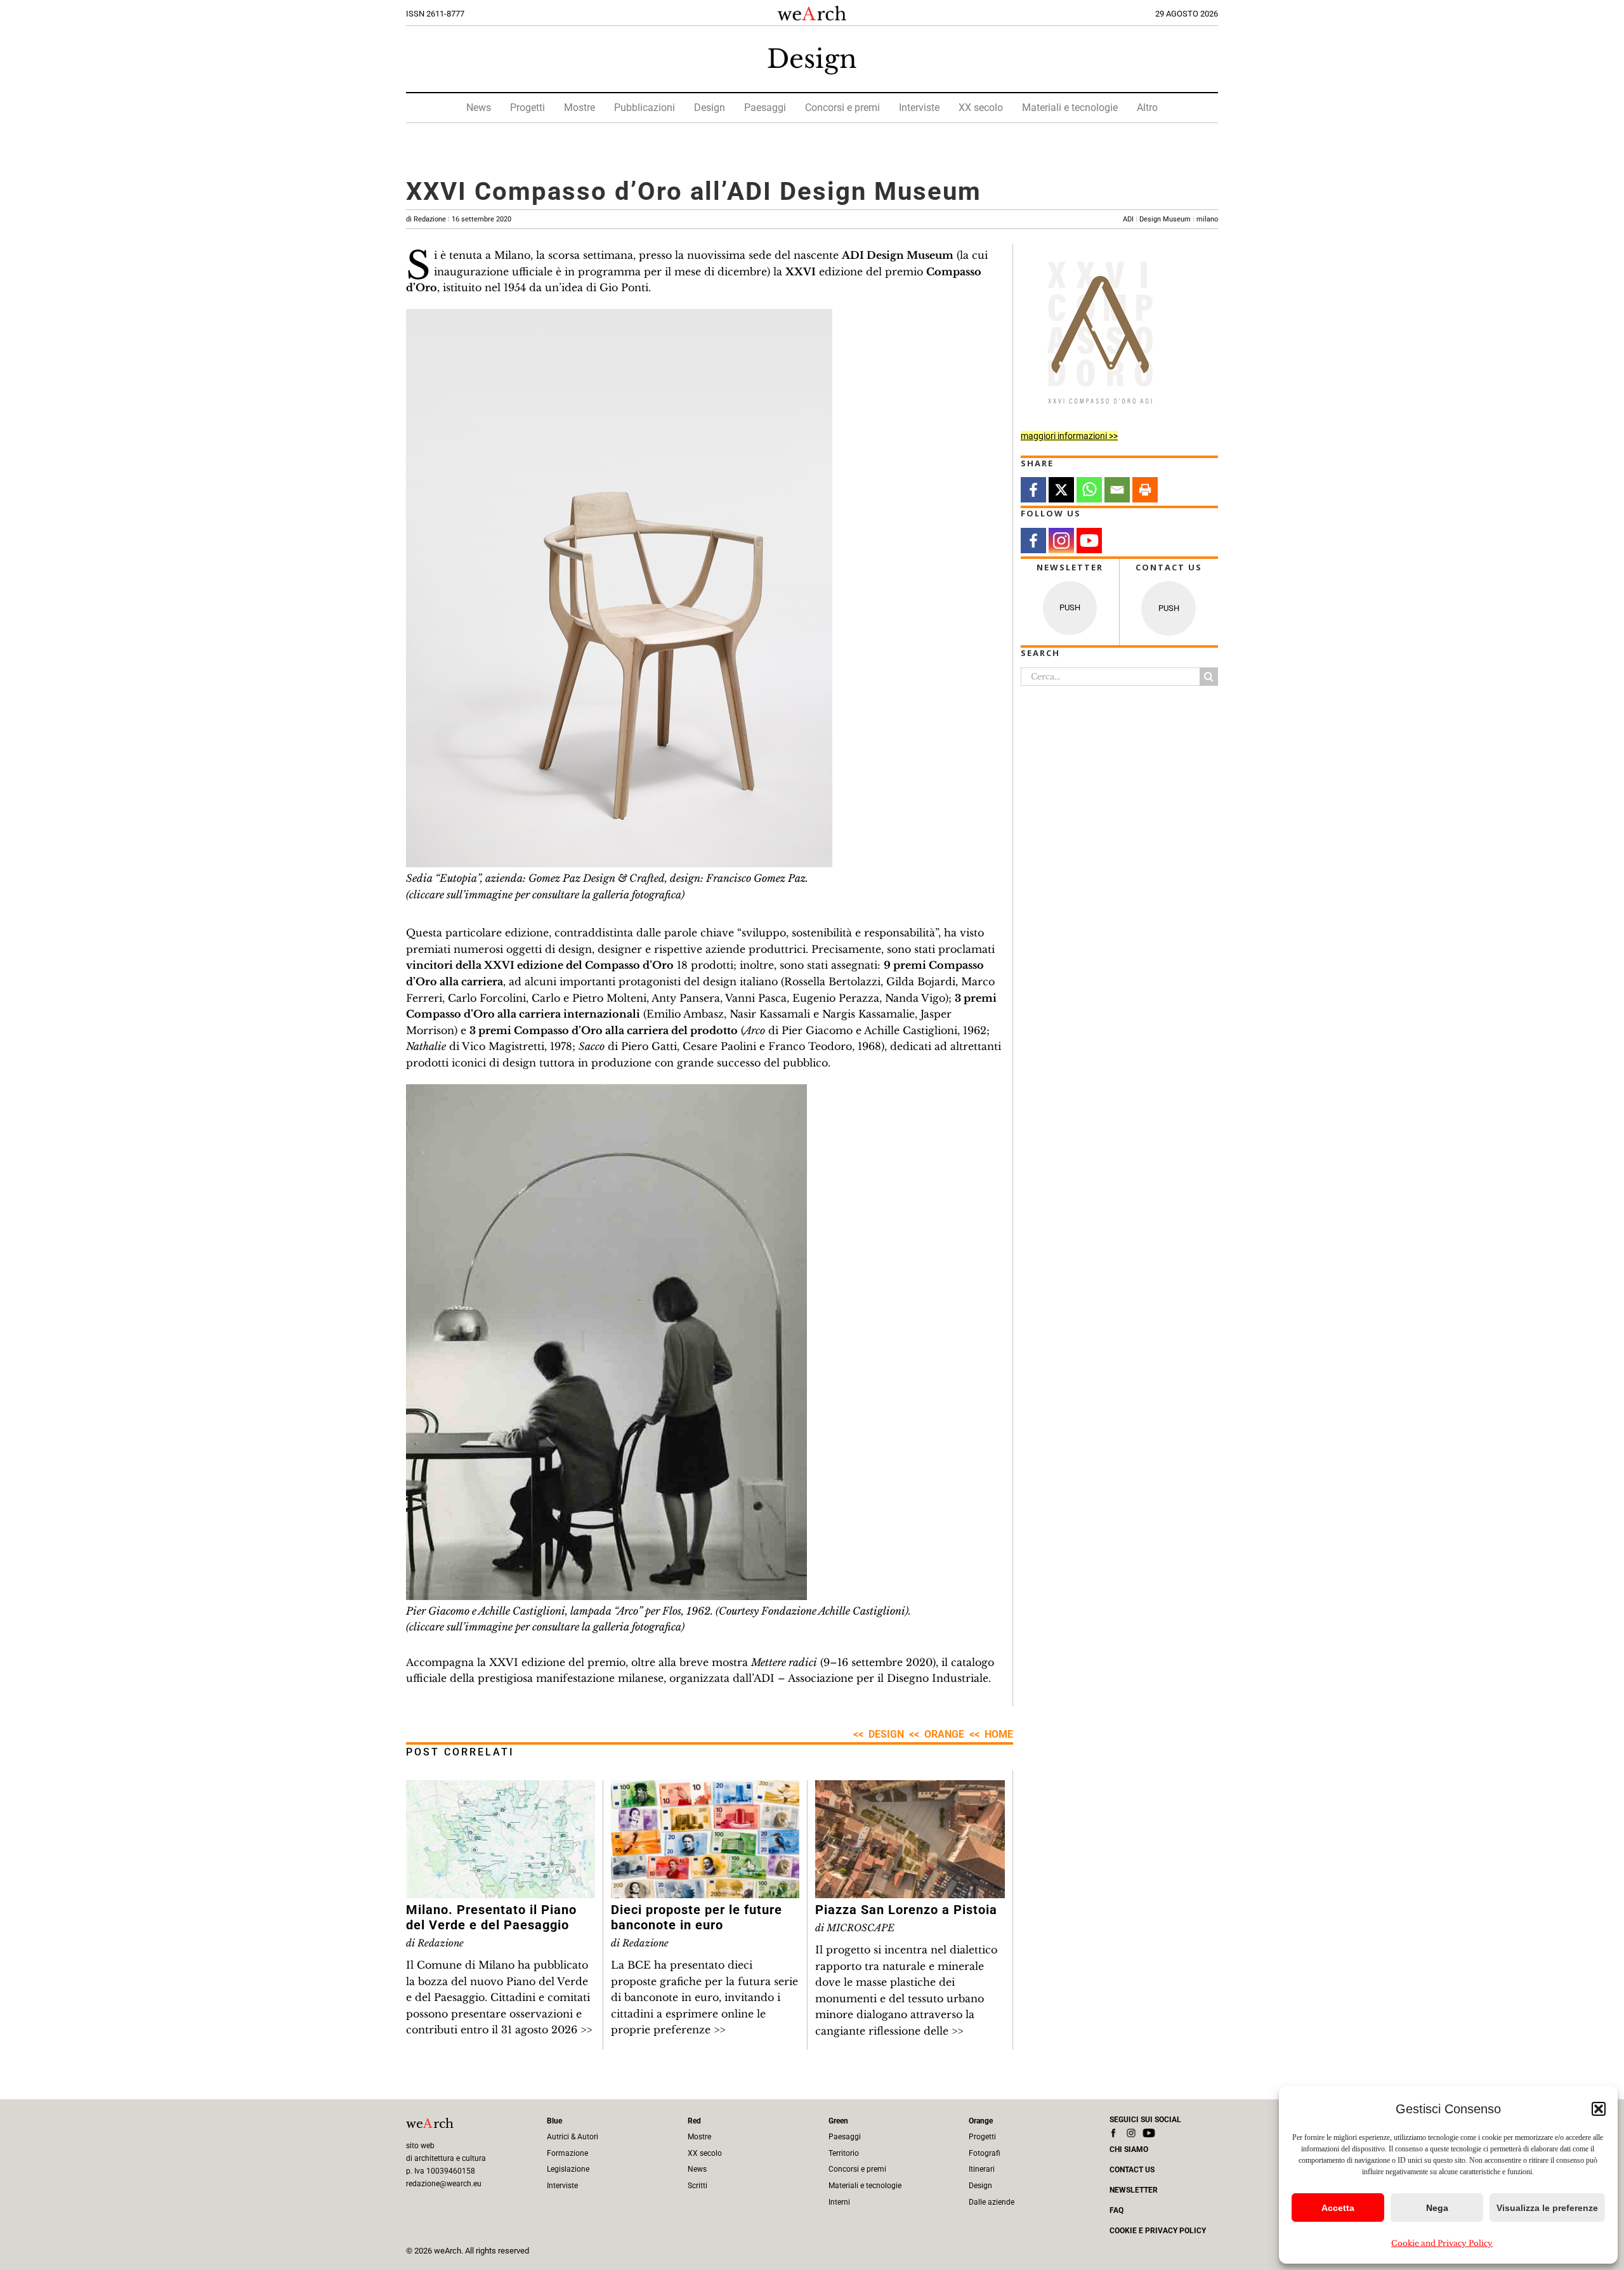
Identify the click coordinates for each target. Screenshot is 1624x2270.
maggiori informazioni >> (1069, 436)
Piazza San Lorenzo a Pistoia (906, 1910)
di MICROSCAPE (855, 1928)
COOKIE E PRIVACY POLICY (1158, 2231)
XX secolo (981, 108)
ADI (1128, 219)
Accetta (1338, 2208)
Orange (944, 1734)
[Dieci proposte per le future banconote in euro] (705, 1788)
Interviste (919, 108)
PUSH (1070, 607)
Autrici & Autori (573, 2137)
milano (1207, 219)
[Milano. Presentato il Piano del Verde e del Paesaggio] (501, 1788)
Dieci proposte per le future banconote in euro (697, 1917)
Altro (1147, 108)
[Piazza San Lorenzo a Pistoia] (910, 1788)
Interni (839, 2202)
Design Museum (1165, 219)
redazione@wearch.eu (444, 2184)
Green (838, 2121)
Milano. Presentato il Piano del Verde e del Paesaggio (491, 1917)
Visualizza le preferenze (1547, 2208)
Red (694, 2121)
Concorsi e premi (842, 108)
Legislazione (568, 2169)
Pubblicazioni (645, 108)
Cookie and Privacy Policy (1442, 2243)
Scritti (697, 2186)
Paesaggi (765, 108)
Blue (554, 2121)
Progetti (527, 108)
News (479, 108)
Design (812, 59)
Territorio (844, 2153)
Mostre (580, 108)
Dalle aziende (992, 2202)
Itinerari (982, 2169)
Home (999, 1734)
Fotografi (985, 2153)
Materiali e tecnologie (1070, 108)
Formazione (567, 2153)
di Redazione (459, 219)
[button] (1599, 2109)
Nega (1437, 2208)
